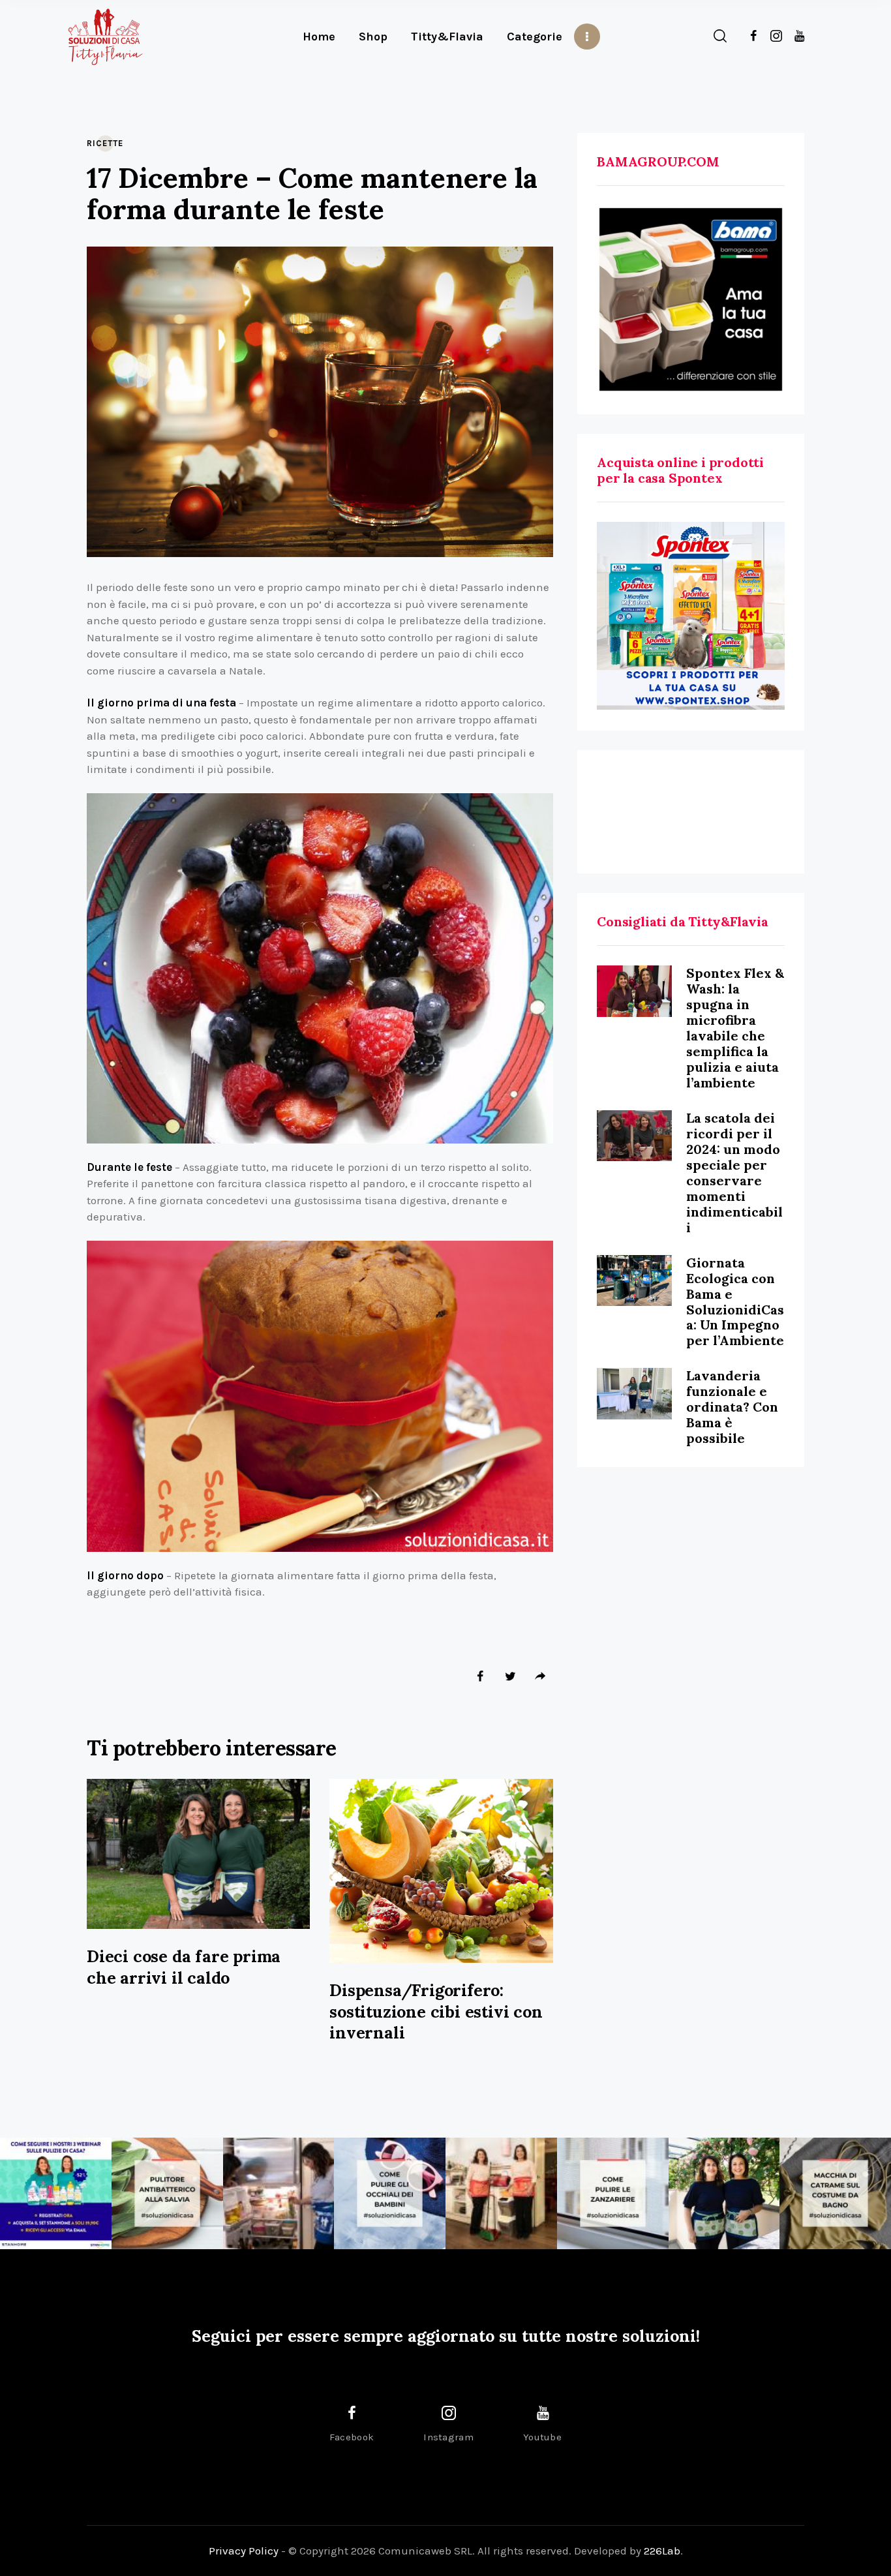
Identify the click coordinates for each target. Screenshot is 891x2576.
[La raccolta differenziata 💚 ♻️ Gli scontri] (501, 2193)
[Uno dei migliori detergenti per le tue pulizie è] (167, 2193)
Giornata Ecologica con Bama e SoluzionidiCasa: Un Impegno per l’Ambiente (735, 1302)
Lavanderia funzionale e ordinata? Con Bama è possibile (732, 1407)
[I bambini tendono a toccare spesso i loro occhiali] (390, 2193)
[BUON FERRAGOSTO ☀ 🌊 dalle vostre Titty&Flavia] (724, 2193)
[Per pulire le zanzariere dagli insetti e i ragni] (613, 2193)
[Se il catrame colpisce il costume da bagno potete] (835, 2193)
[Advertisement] (691, 812)
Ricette (105, 143)
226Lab (662, 2551)
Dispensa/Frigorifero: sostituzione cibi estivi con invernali (436, 2011)
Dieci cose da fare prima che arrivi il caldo (184, 1967)
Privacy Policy (244, 2551)
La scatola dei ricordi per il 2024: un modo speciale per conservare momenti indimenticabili (734, 1173)
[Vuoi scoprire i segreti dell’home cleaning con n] (56, 2193)
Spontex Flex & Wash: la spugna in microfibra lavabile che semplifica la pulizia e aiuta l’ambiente (735, 1028)
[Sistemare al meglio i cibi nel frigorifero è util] (279, 2193)
